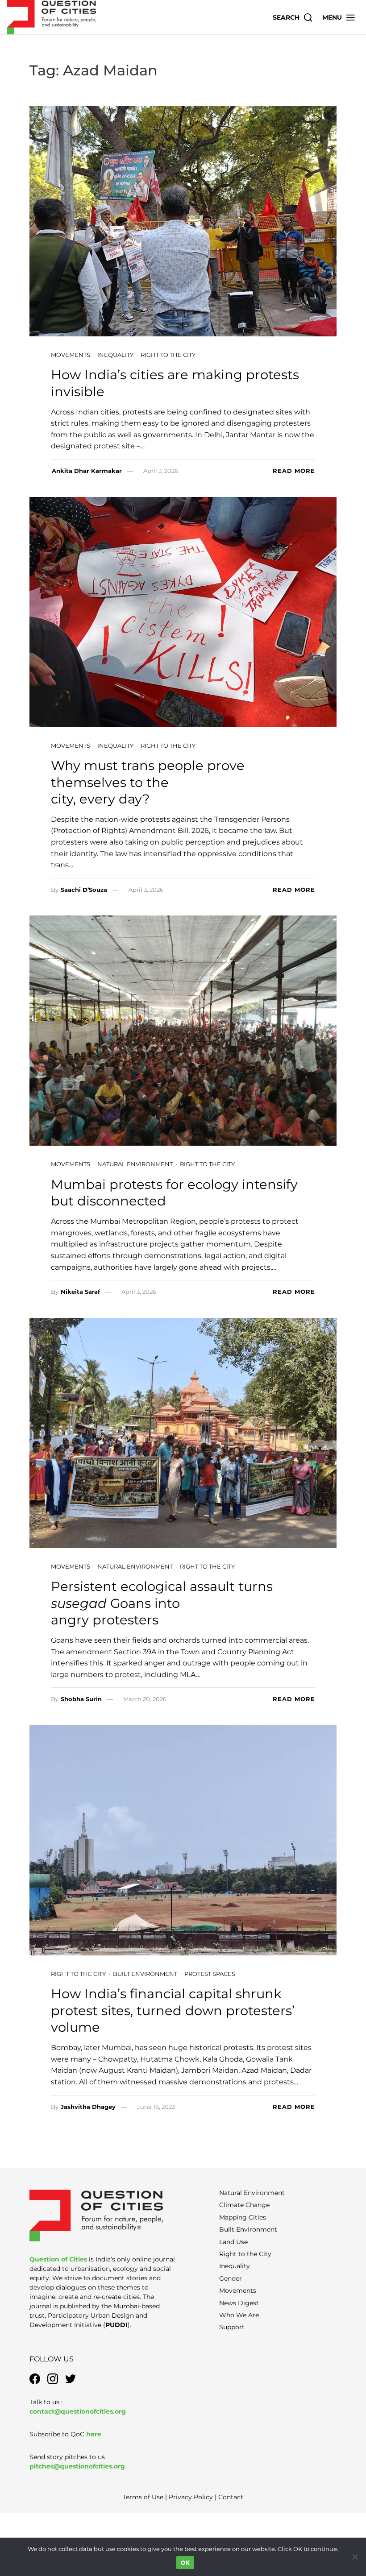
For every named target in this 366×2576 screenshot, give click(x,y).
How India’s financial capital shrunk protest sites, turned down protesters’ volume (173, 2010)
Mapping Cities (243, 2217)
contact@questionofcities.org (78, 2411)
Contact (231, 2497)
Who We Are (239, 2315)
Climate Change (244, 2205)
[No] (355, 2557)
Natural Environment (135, 1164)
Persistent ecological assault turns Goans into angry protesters (162, 1603)
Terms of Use (143, 2497)
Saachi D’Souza (84, 890)
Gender (231, 2278)
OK (185, 2563)
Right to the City (168, 355)
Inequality (115, 355)
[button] (339, 17)
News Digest (239, 2303)
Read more (294, 471)
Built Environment (145, 1974)
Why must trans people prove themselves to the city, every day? (148, 782)
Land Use (233, 2242)
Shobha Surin (81, 1699)
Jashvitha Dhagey (88, 2107)
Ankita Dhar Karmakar (87, 471)
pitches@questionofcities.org (77, 2466)
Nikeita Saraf (80, 1292)
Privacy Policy (191, 2497)
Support (232, 2327)
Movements (71, 355)
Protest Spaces (210, 1974)
